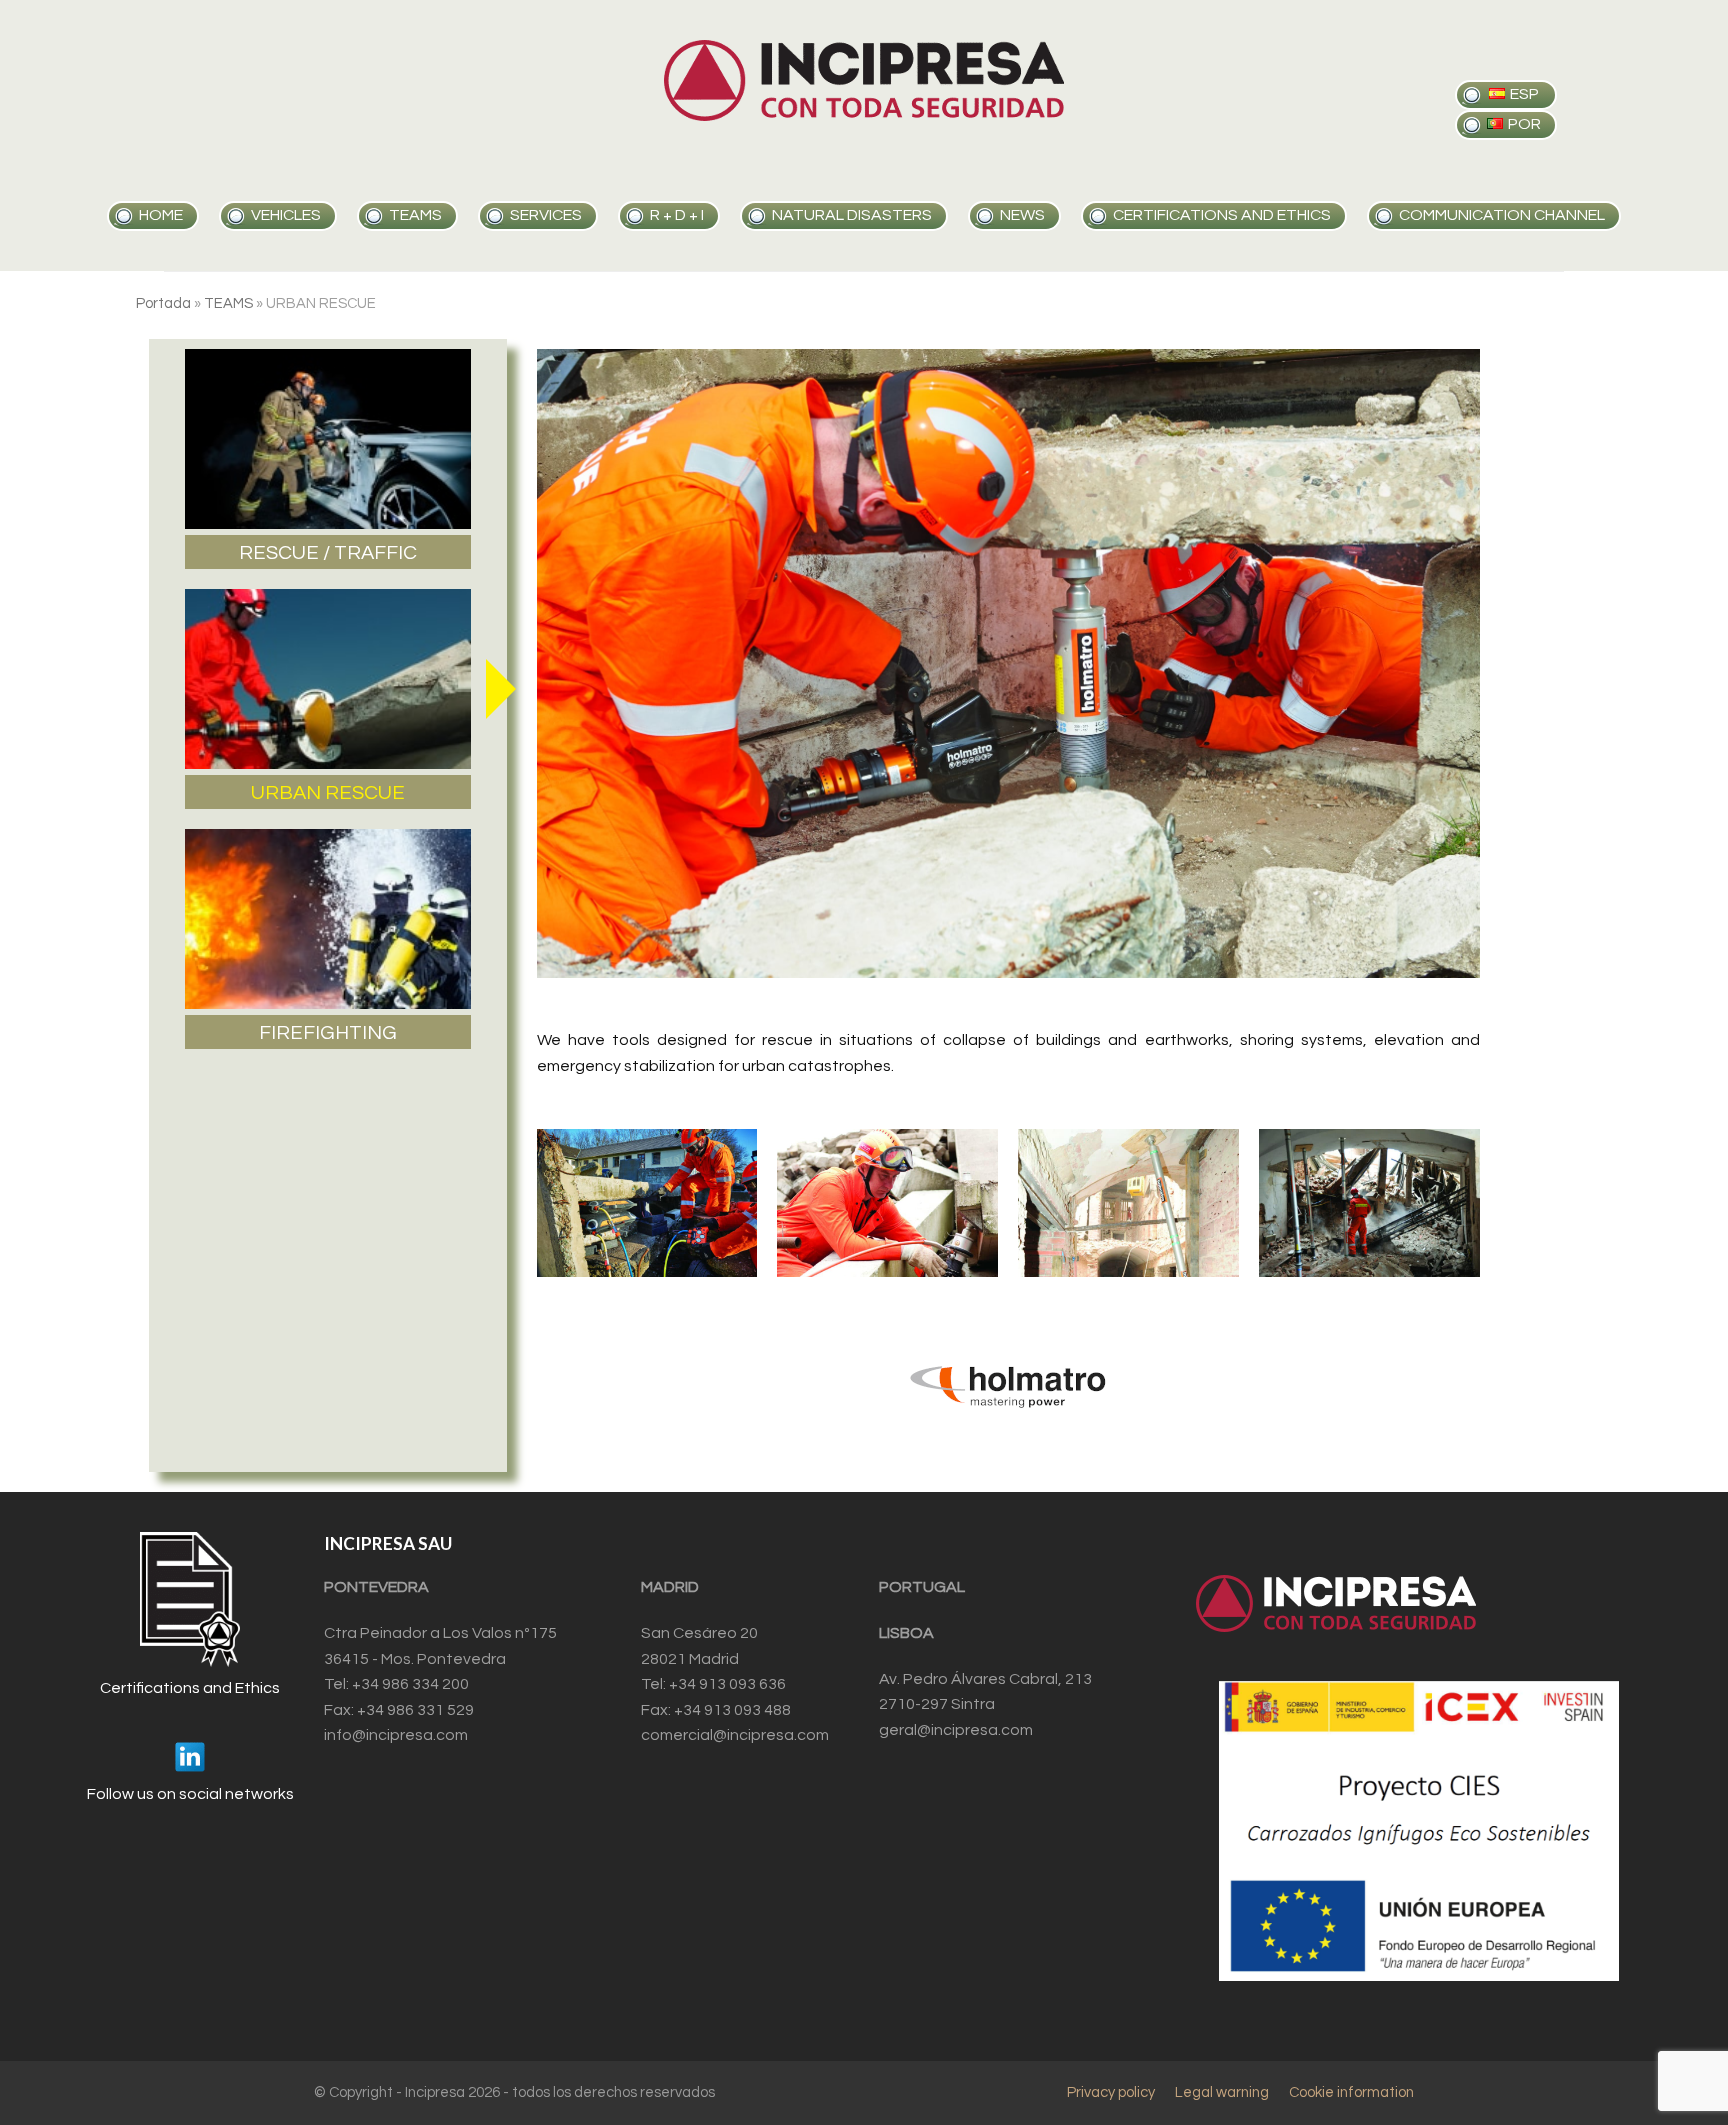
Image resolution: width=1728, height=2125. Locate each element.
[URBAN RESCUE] (328, 679)
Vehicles (286, 215)
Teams (415, 215)
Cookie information (1351, 2092)
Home (161, 215)
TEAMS (228, 303)
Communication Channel (1502, 215)
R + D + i (677, 215)
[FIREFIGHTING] (328, 919)
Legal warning (1222, 2092)
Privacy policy (1111, 2092)
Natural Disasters (852, 215)
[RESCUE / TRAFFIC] (328, 439)
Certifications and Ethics (1222, 215)
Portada (163, 303)
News (1022, 215)
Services (546, 215)
